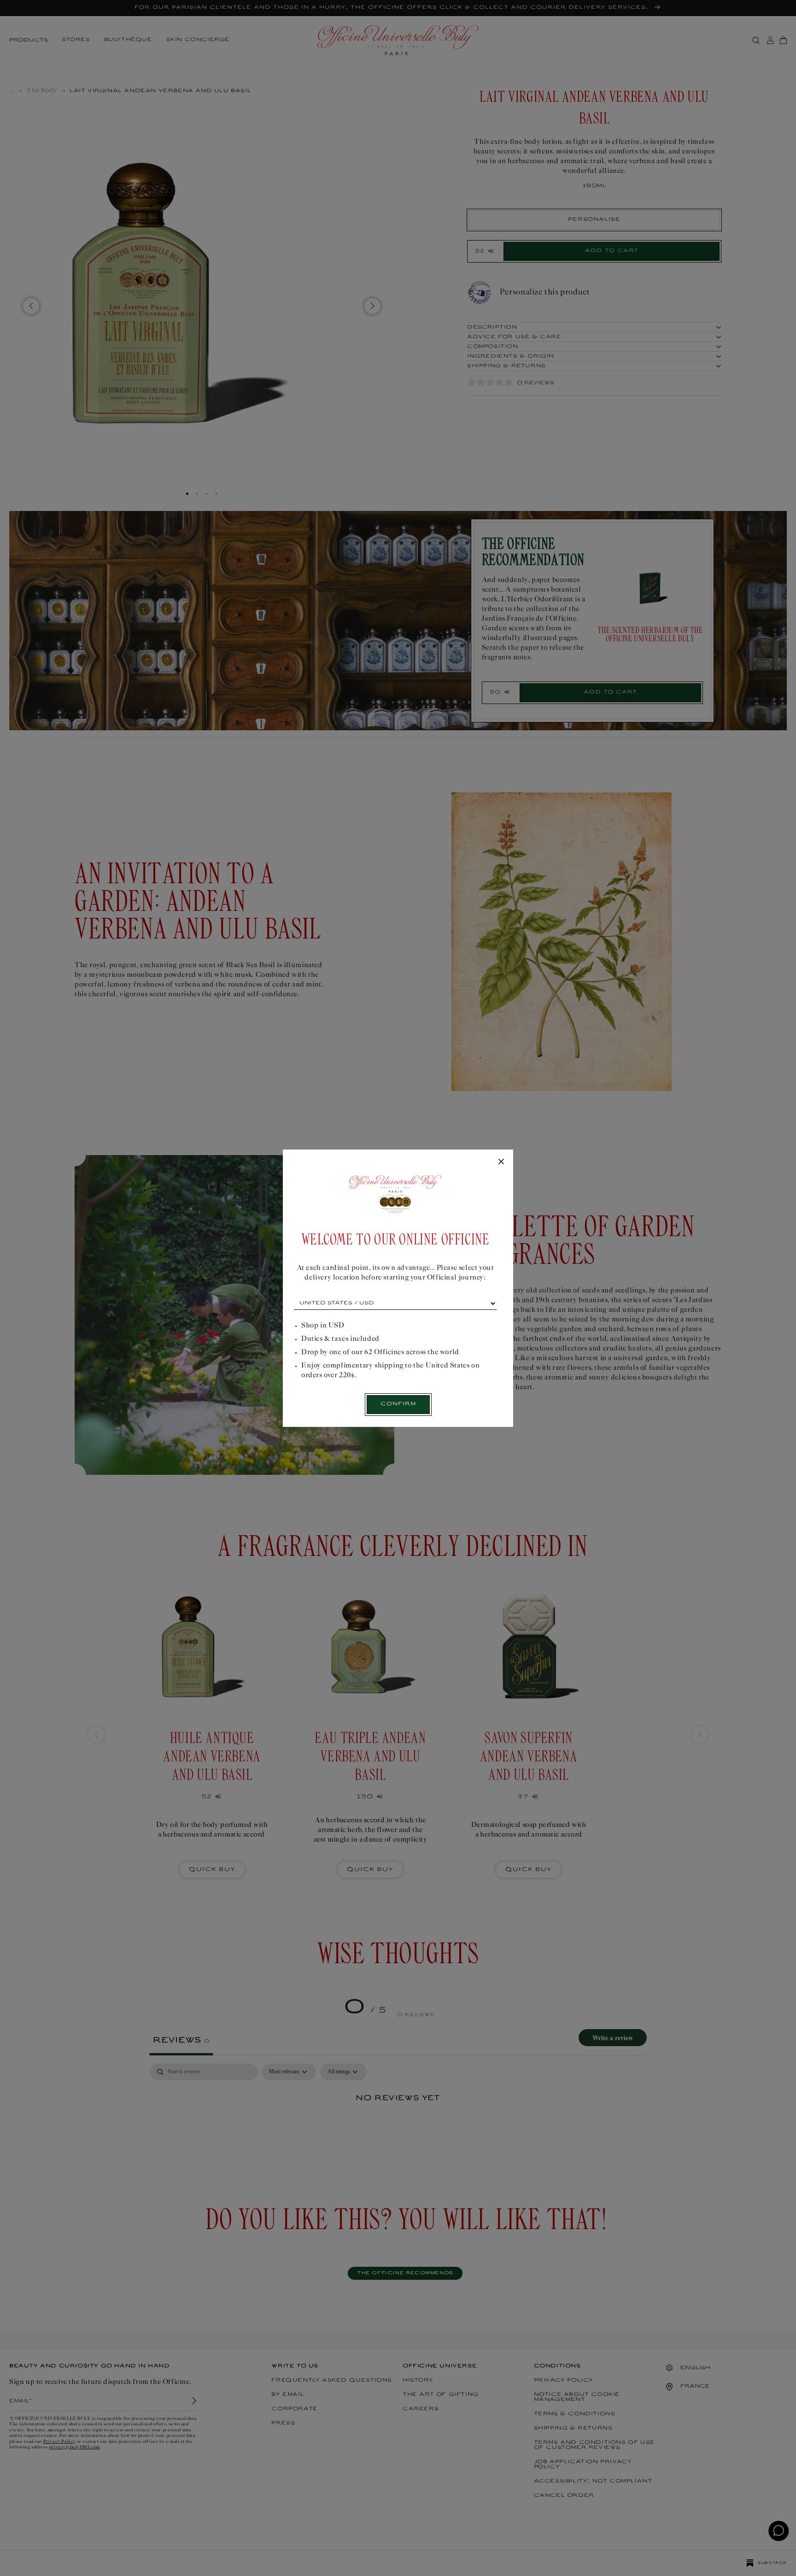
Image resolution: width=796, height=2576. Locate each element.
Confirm (398, 1404)
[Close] (501, 1162)
